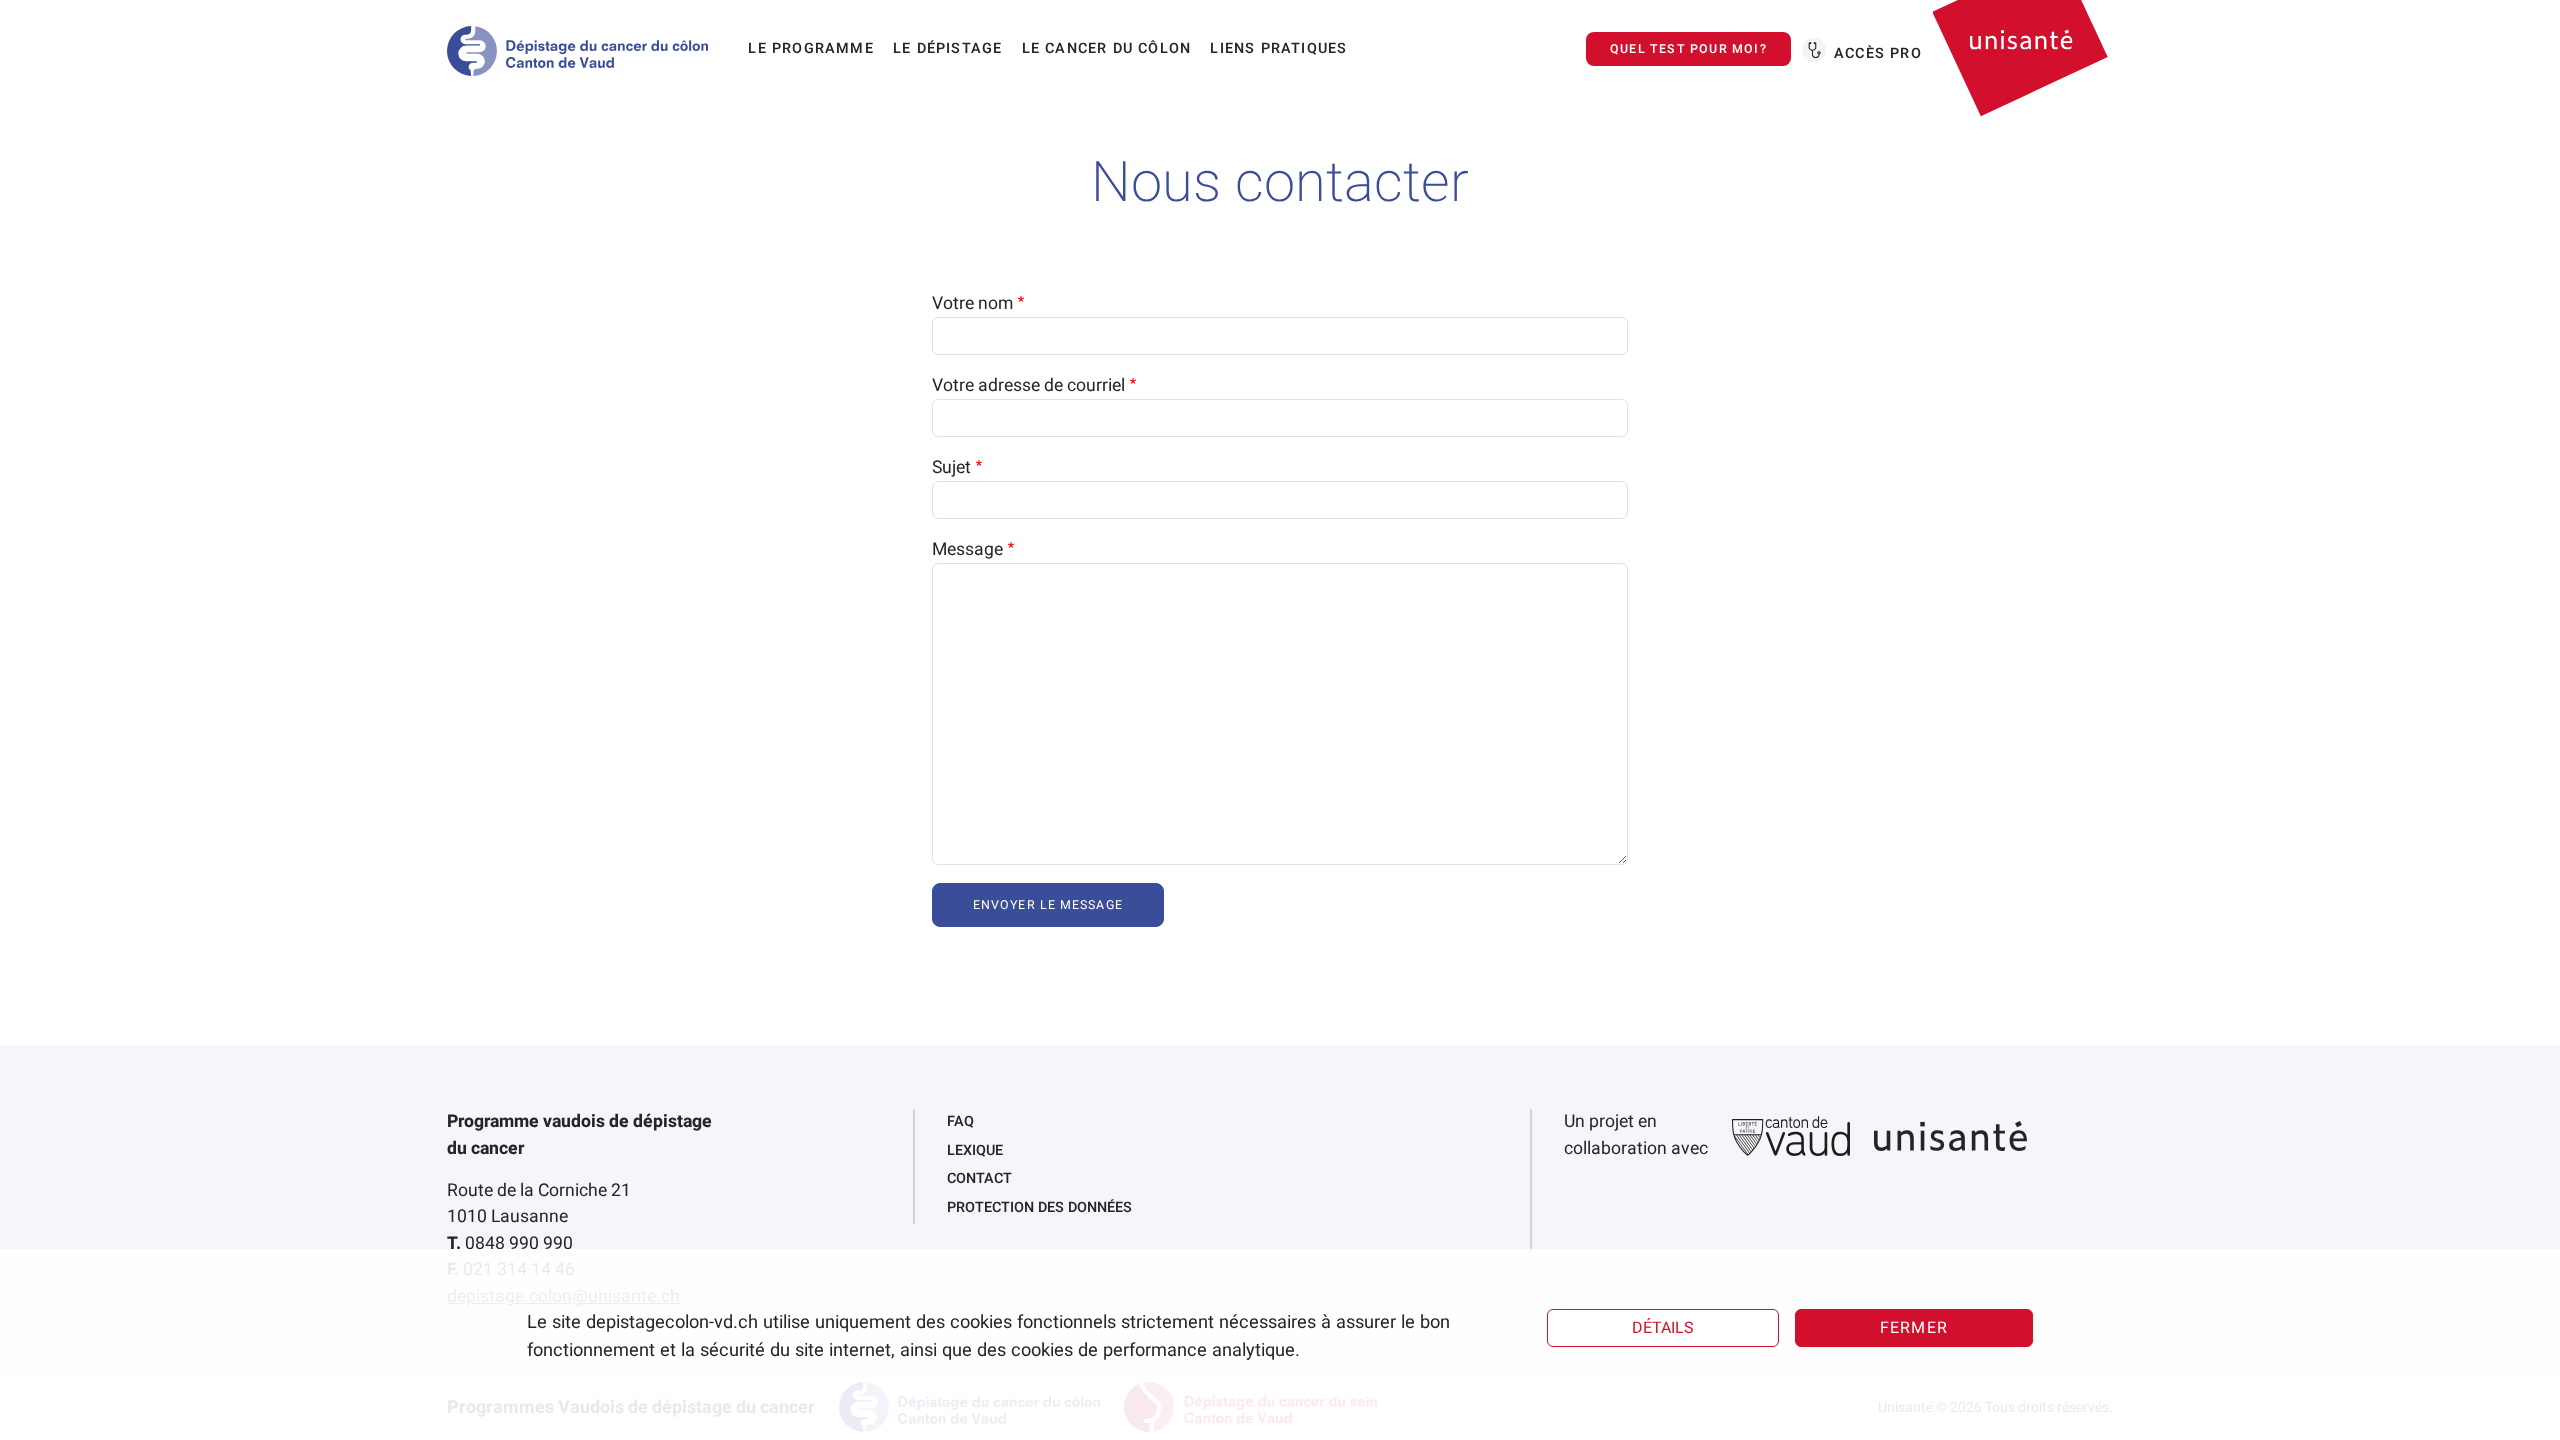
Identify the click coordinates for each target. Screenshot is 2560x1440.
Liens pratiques (1278, 48)
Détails (1663, 1328)
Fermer (1914, 1328)
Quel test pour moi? (1688, 49)
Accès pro (1878, 53)
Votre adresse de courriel (1028, 385)
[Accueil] (585, 51)
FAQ (960, 1121)
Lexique (975, 1150)
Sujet (951, 467)
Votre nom (972, 303)
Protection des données (1039, 1207)
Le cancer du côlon (1107, 48)
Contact (979, 1178)
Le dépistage (947, 48)
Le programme (810, 48)
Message (967, 549)
